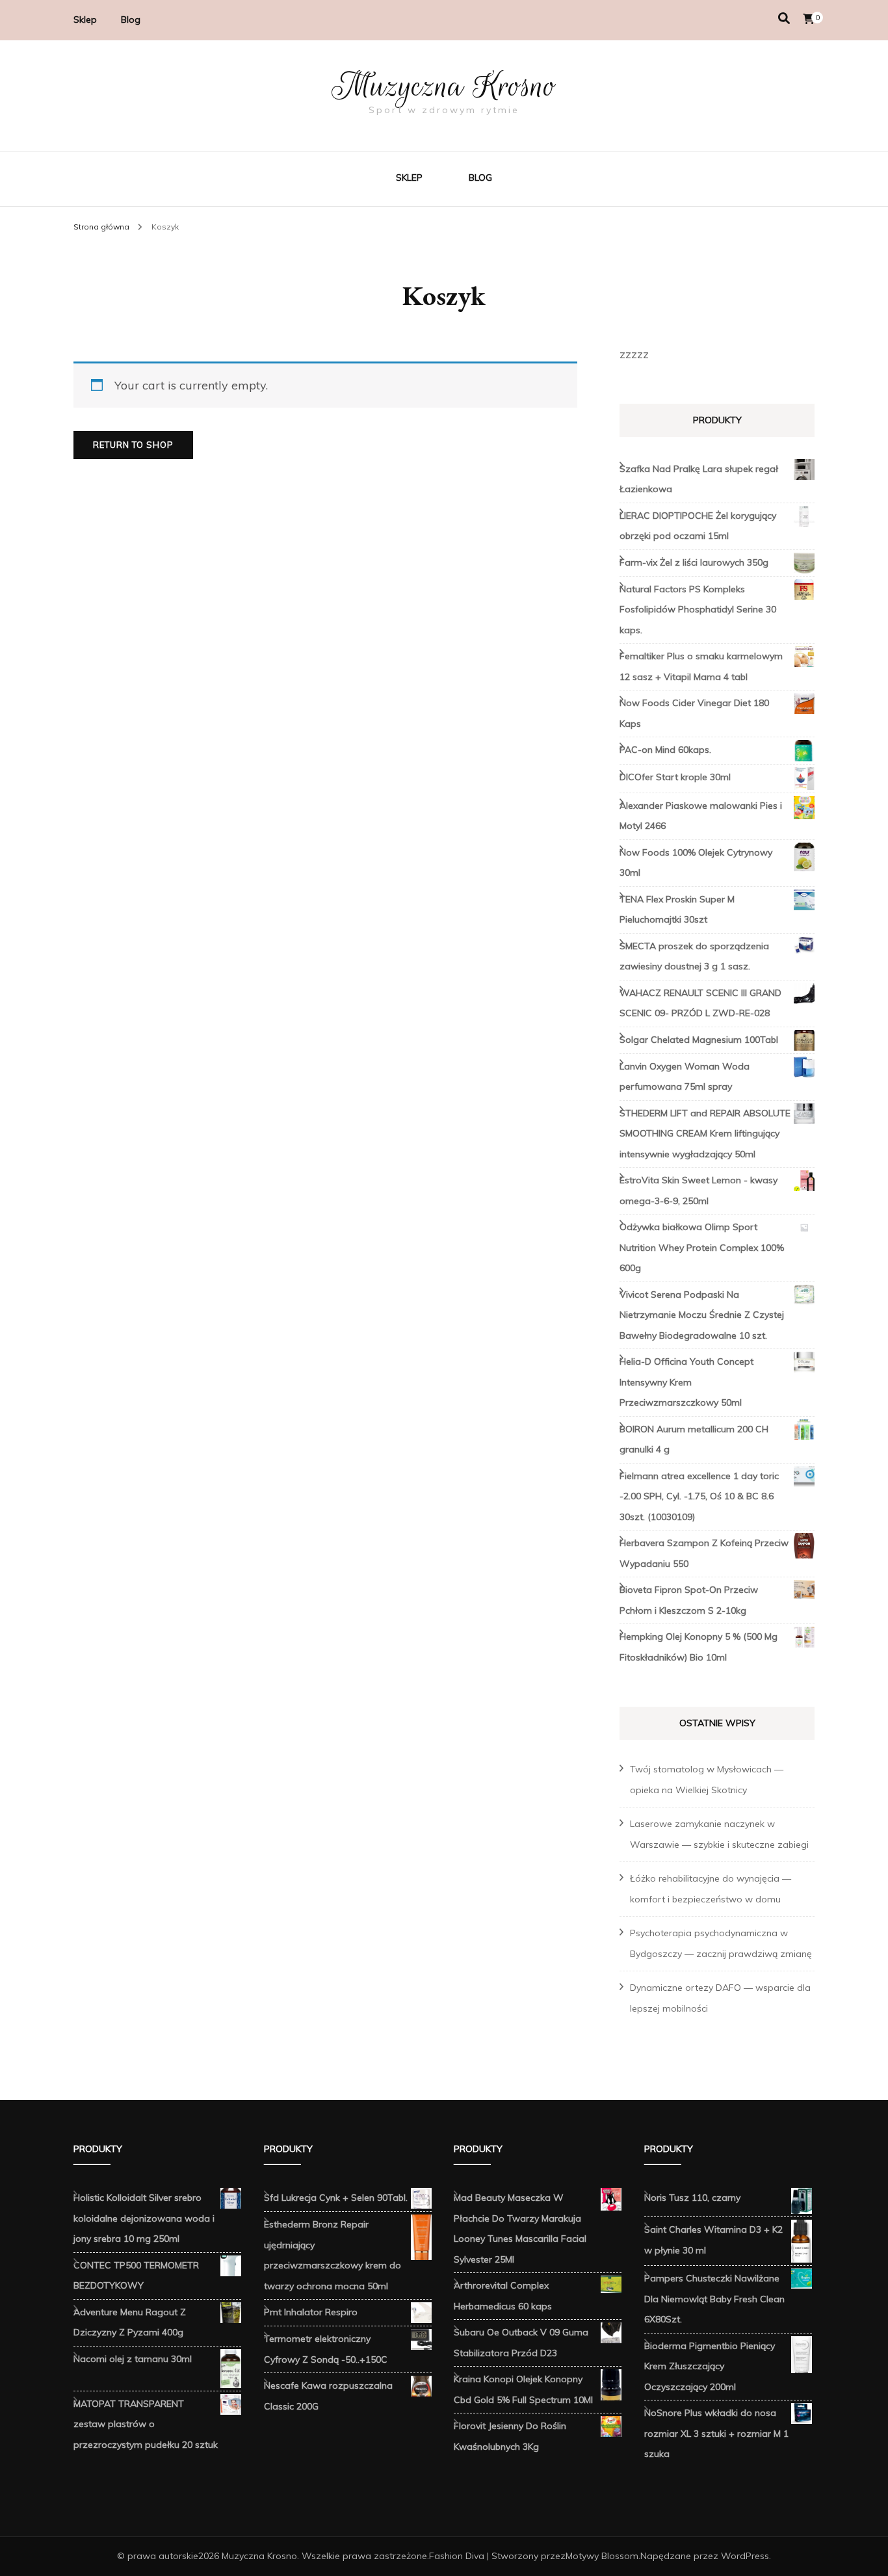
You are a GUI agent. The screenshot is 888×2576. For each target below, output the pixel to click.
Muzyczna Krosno (444, 86)
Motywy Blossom (602, 2556)
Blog (131, 20)
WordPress (745, 2556)
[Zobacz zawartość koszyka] (809, 19)
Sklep (85, 20)
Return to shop (133, 445)
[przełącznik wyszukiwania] (784, 19)
